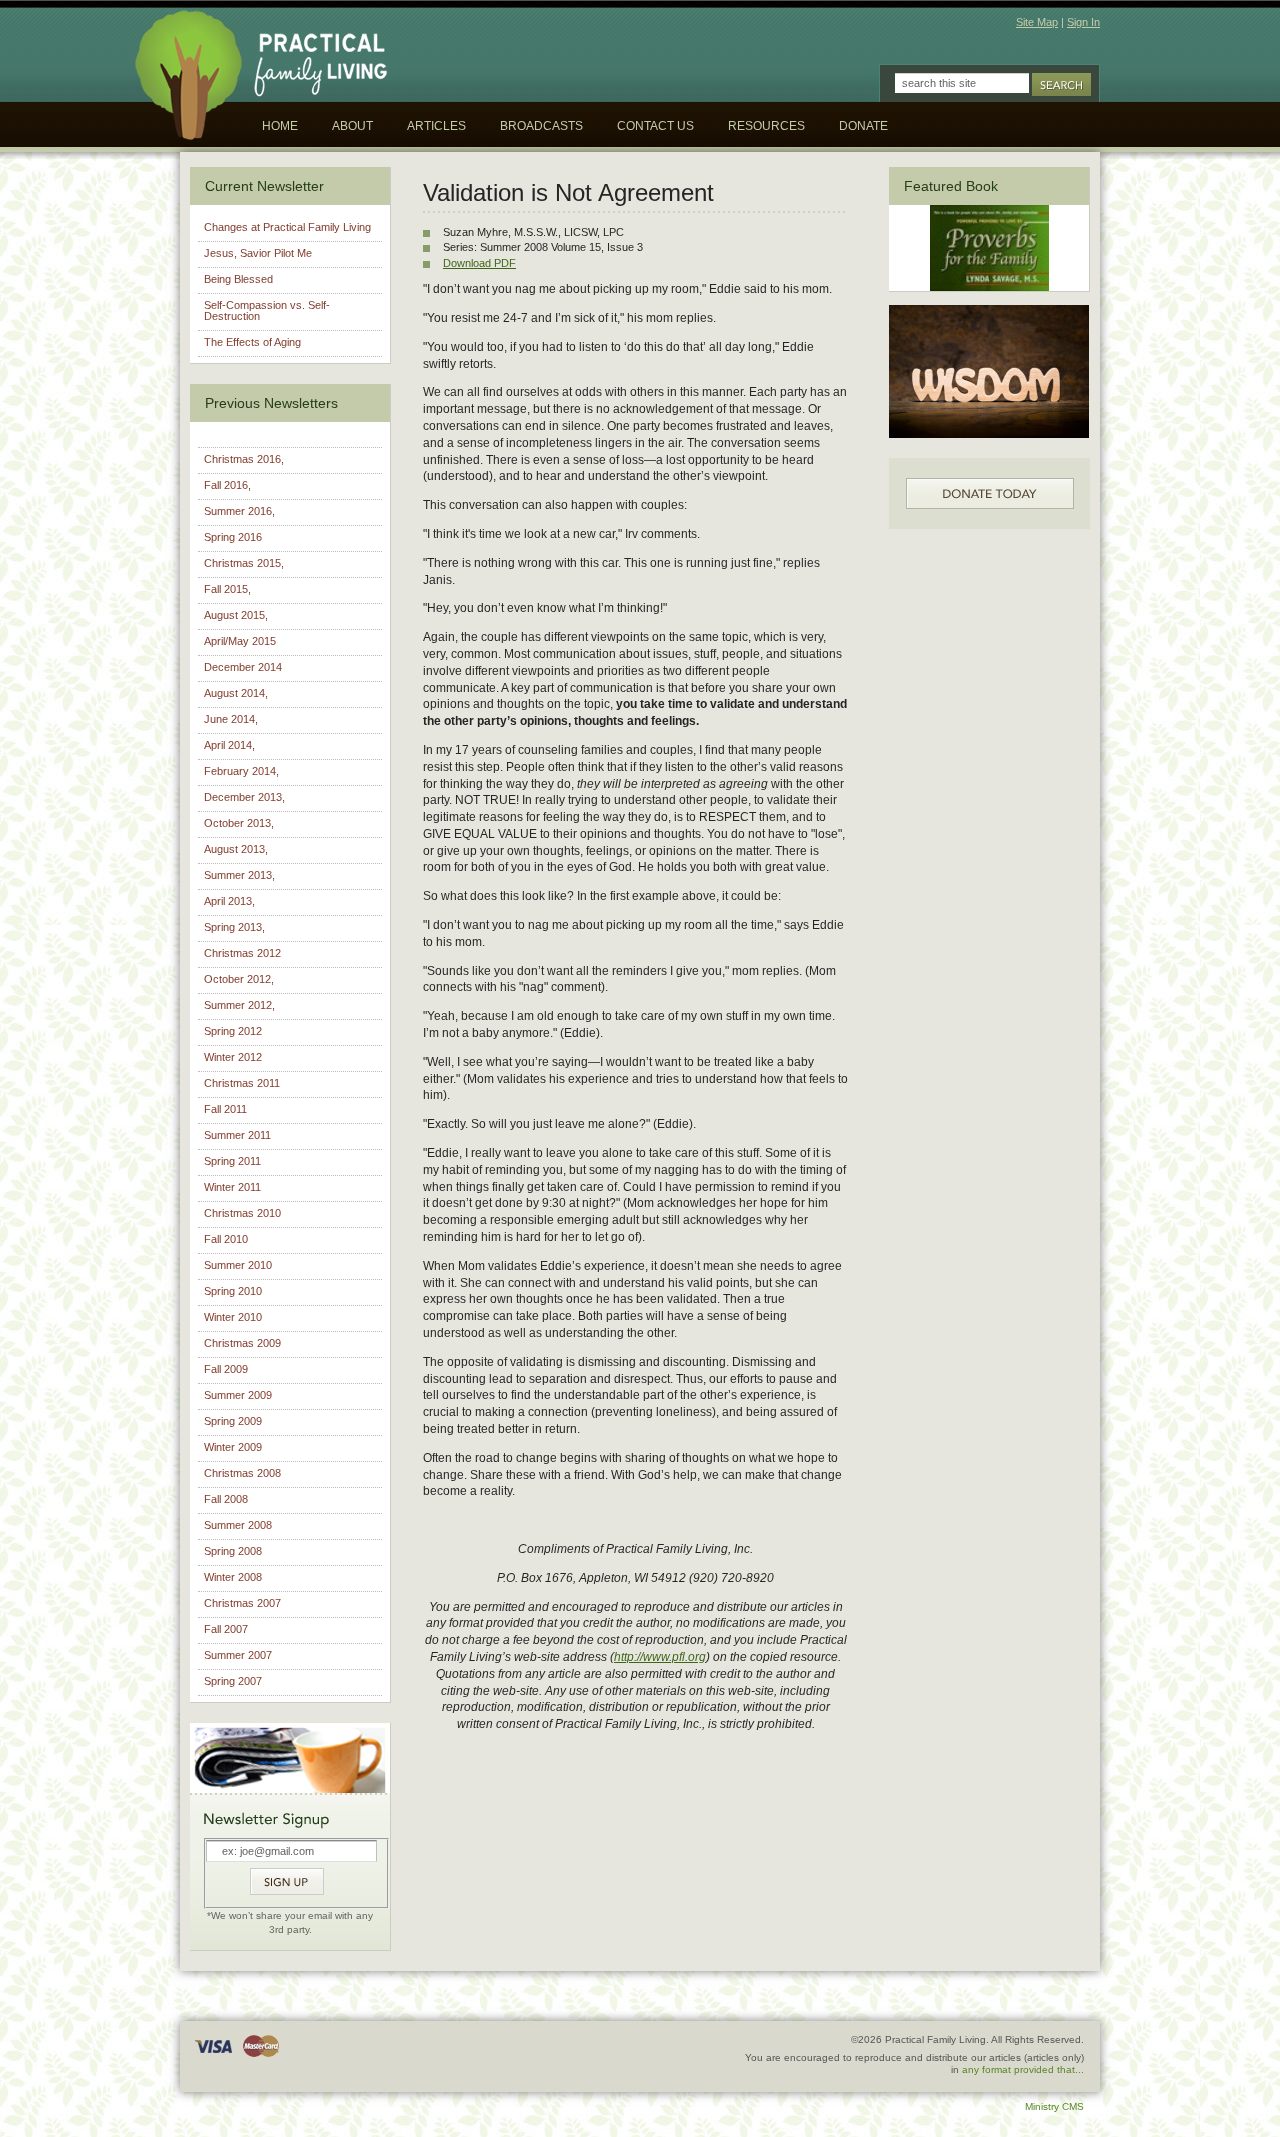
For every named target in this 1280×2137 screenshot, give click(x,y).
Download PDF (479, 263)
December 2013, (244, 797)
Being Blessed (238, 279)
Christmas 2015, (244, 563)
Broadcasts (541, 126)
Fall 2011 (225, 1109)
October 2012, (239, 979)
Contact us (655, 126)
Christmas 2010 (242, 1213)
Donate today (990, 493)
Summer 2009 (238, 1395)
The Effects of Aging (252, 342)
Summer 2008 (238, 1525)
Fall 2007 (226, 1629)
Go (1061, 84)
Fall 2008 (226, 1499)
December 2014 (243, 667)
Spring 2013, (234, 927)
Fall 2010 (226, 1239)
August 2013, (236, 849)
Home (280, 126)
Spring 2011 (232, 1161)
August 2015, (236, 615)
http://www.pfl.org (660, 1657)
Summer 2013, (239, 875)
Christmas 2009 (242, 1343)
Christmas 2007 (242, 1603)
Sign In (1083, 22)
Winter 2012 (233, 1057)
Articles (436, 126)
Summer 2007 (238, 1655)
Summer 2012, (239, 1005)
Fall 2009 (226, 1369)
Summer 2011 (237, 1135)
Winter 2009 (233, 1447)
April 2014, (229, 745)
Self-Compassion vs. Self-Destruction (267, 310)
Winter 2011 (232, 1187)
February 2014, (241, 771)
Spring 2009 (233, 1421)
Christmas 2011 (242, 1083)
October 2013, (239, 823)
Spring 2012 (233, 1031)
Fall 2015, (227, 589)
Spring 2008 (233, 1551)
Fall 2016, (227, 485)
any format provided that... (1023, 2069)
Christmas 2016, (244, 459)
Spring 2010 (233, 1291)
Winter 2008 (233, 1577)
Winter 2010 (233, 1317)
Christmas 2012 (242, 953)
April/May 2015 (240, 641)
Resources (766, 126)
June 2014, (231, 719)
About (352, 126)
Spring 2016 (233, 537)
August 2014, (236, 693)
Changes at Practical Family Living (287, 227)
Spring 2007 (233, 1681)
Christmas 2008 (242, 1473)
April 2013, (229, 901)
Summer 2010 (238, 1265)
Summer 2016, (239, 511)
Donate (863, 126)
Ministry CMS (1054, 2106)
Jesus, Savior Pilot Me (258, 253)
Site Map (1037, 22)
